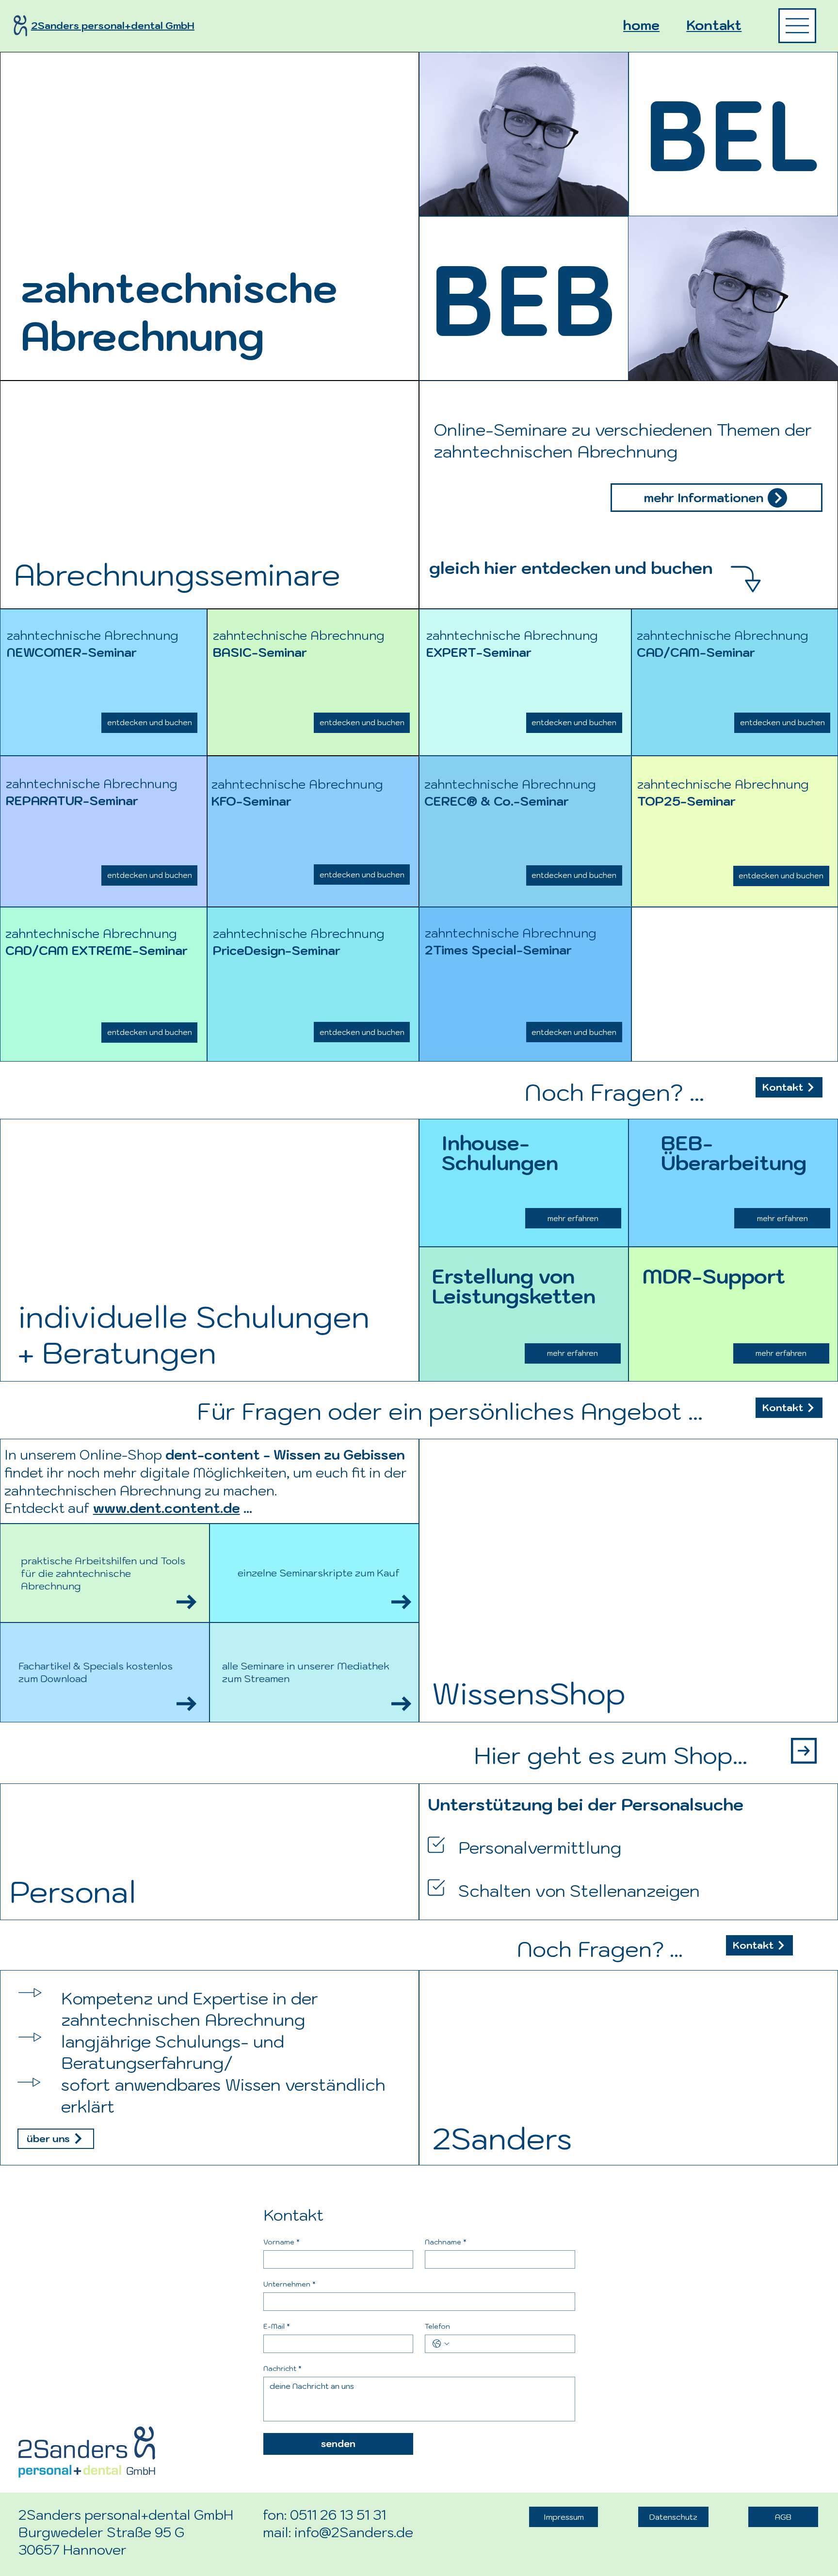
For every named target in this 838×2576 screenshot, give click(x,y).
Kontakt (714, 25)
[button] (717, 498)
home (641, 25)
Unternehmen (290, 2284)
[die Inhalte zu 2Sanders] (797, 26)
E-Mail (277, 2327)
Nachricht (282, 2369)
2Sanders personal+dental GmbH (113, 26)
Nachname (446, 2242)
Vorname (282, 2242)
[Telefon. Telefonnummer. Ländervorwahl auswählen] (441, 2344)
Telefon (437, 2327)
